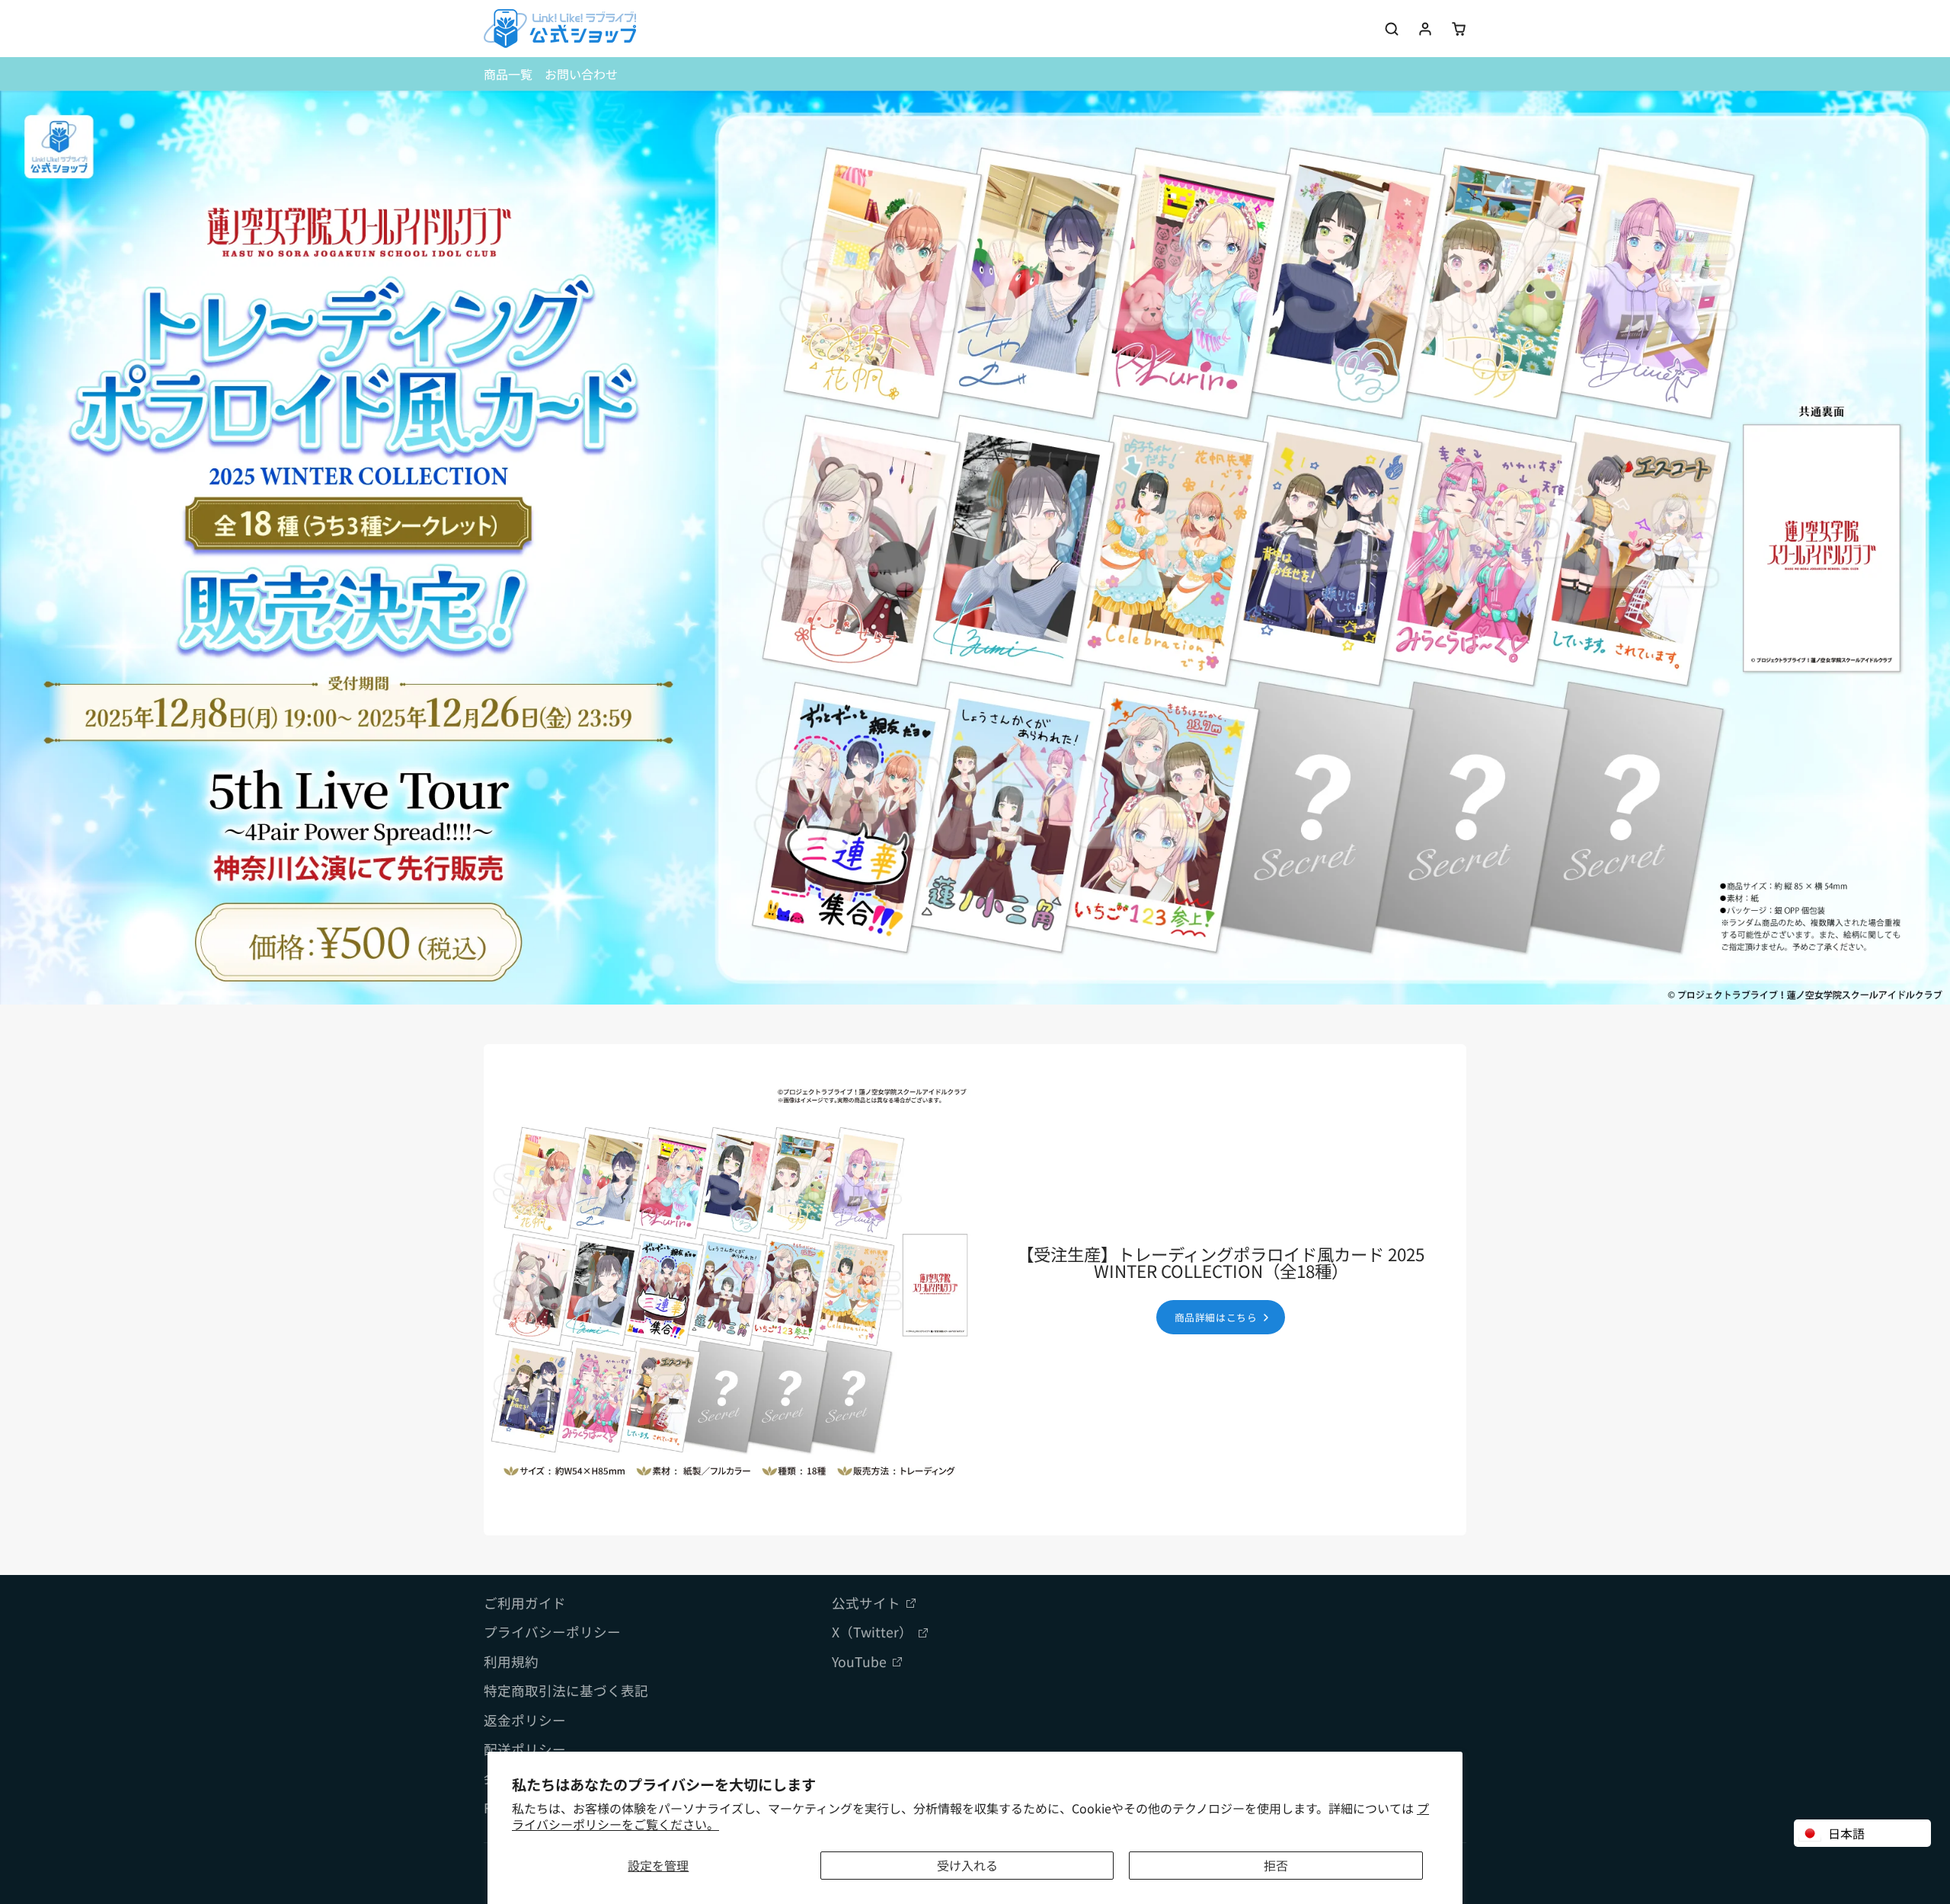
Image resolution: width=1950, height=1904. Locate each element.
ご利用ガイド (525, 1603)
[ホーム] (560, 29)
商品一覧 (508, 74)
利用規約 (511, 1661)
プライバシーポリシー (552, 1632)
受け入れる (967, 1865)
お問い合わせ (581, 74)
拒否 (1276, 1865)
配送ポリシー (525, 1749)
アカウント (1425, 29)
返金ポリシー (525, 1720)
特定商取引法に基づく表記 (566, 1690)
